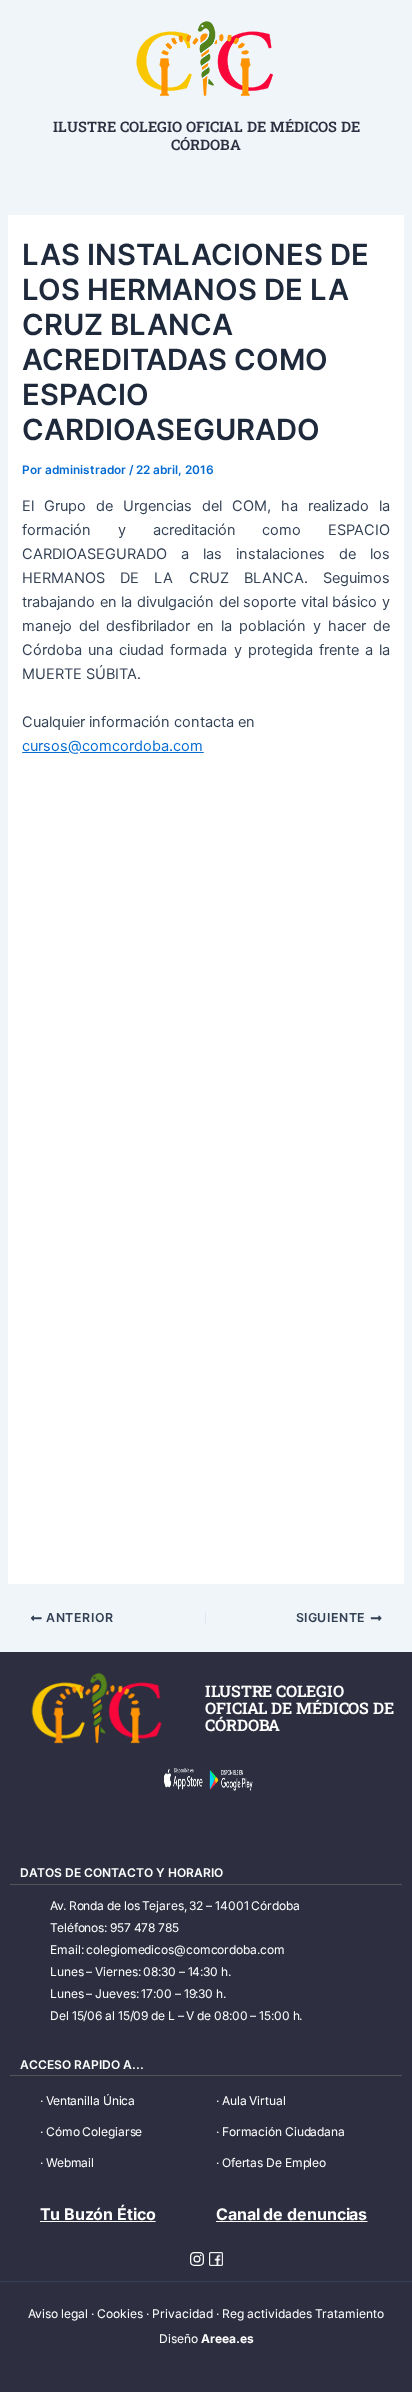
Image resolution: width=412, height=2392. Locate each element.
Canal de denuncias (291, 2214)
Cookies (120, 2313)
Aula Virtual (254, 2100)
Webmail (70, 2162)
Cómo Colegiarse (94, 2131)
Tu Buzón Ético (98, 2214)
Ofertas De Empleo (274, 2162)
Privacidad (182, 2313)
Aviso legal (58, 2313)
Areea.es (227, 2338)
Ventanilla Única (90, 2100)
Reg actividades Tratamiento (303, 2313)
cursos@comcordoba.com (112, 746)
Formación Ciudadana (283, 2131)
